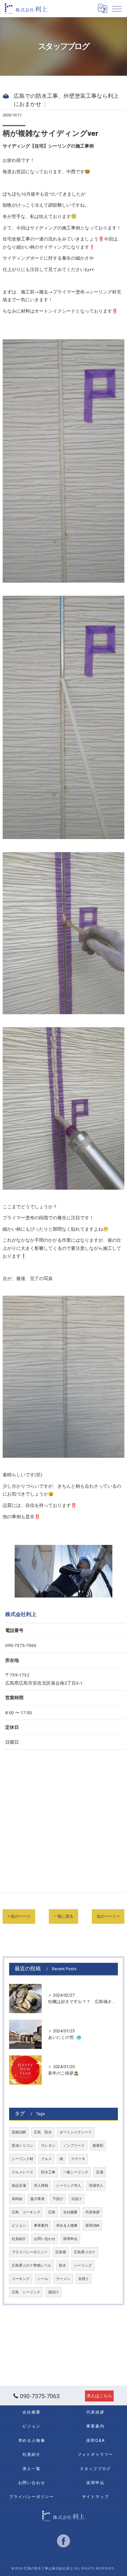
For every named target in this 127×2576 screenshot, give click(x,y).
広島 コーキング (26, 2212)
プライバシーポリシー (30, 2252)
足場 (100, 2172)
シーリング (83, 2265)
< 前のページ (19, 1916)
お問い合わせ (45, 2239)
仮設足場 (19, 2186)
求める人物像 (67, 2226)
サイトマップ (96, 2497)
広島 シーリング (26, 2292)
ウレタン (48, 2146)
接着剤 (98, 2146)
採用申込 (70, 2239)
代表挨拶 (92, 2212)
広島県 (61, 2252)
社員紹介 (19, 2239)
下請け (58, 2199)
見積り (84, 2279)
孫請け (54, 2292)
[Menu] (117, 8)
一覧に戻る (63, 1916)
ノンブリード (74, 2146)
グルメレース (22, 2172)
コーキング (21, 2279)
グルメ (46, 2159)
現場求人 (96, 2186)
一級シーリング (76, 2172)
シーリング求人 (69, 2186)
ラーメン (63, 2279)
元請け (76, 2199)
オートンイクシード (76, 2132)
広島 (52, 2212)
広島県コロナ (85, 2252)
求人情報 (41, 2186)
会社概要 (70, 2212)
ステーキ (78, 2159)
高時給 (17, 2199)
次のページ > (108, 1916)
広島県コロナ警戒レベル (31, 2265)
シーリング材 (22, 2159)
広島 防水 (43, 2132)
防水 (63, 2265)
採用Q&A (92, 2226)
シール (43, 2279)
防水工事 (48, 2172)
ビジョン (19, 2226)
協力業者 (37, 2199)
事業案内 (41, 2226)
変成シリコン (22, 2146)
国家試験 (19, 2132)
